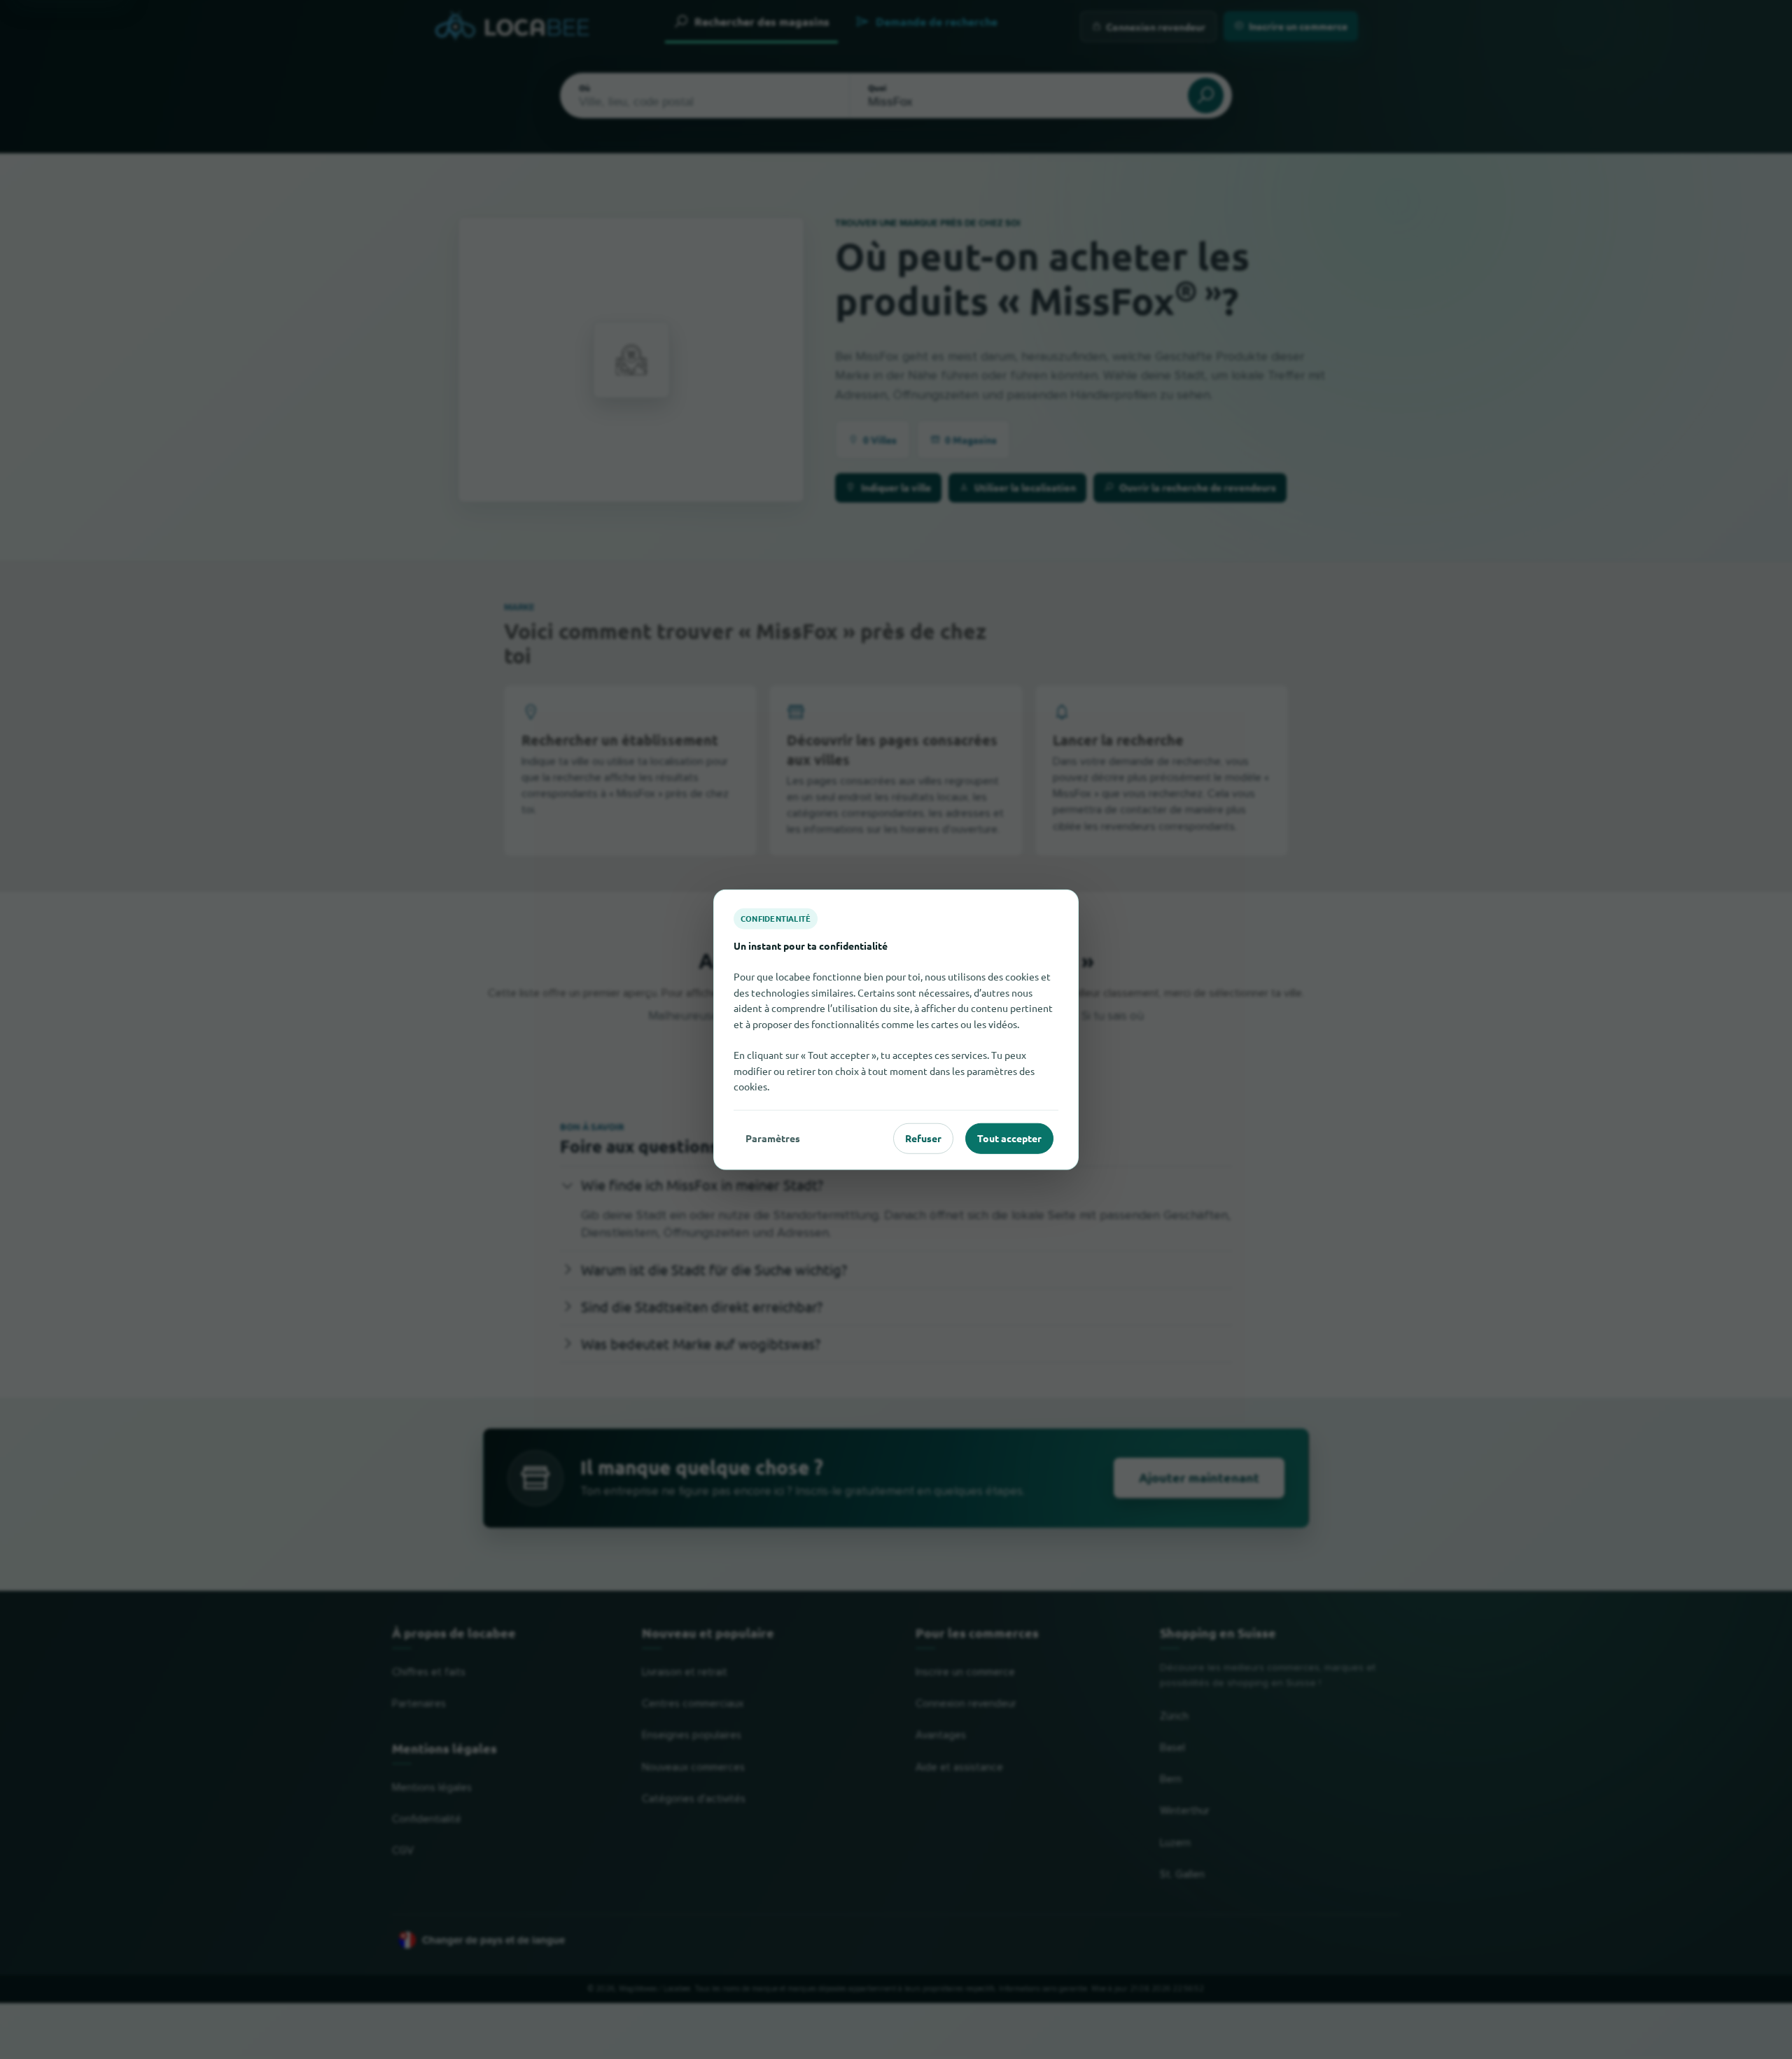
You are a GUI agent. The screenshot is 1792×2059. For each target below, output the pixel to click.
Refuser (923, 1138)
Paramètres (773, 1138)
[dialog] (896, 1030)
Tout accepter (1009, 1138)
